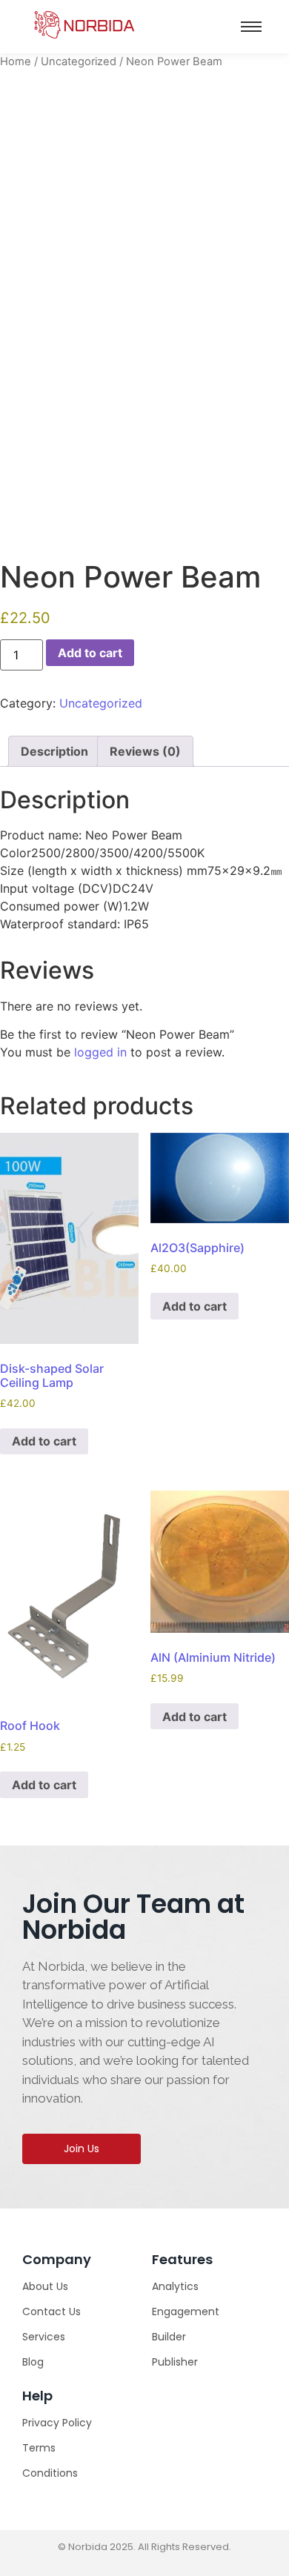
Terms (39, 2448)
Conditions (50, 2473)
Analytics (175, 2286)
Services (44, 2337)
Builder (169, 2337)
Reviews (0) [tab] (145, 751)
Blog (33, 2362)
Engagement (186, 2312)
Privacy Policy (57, 2423)
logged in (100, 1052)
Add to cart (90, 653)
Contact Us (52, 2312)
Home (16, 61)
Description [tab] (54, 751)
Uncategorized (79, 61)
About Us (45, 2286)
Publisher (175, 2362)
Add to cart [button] (44, 1441)
